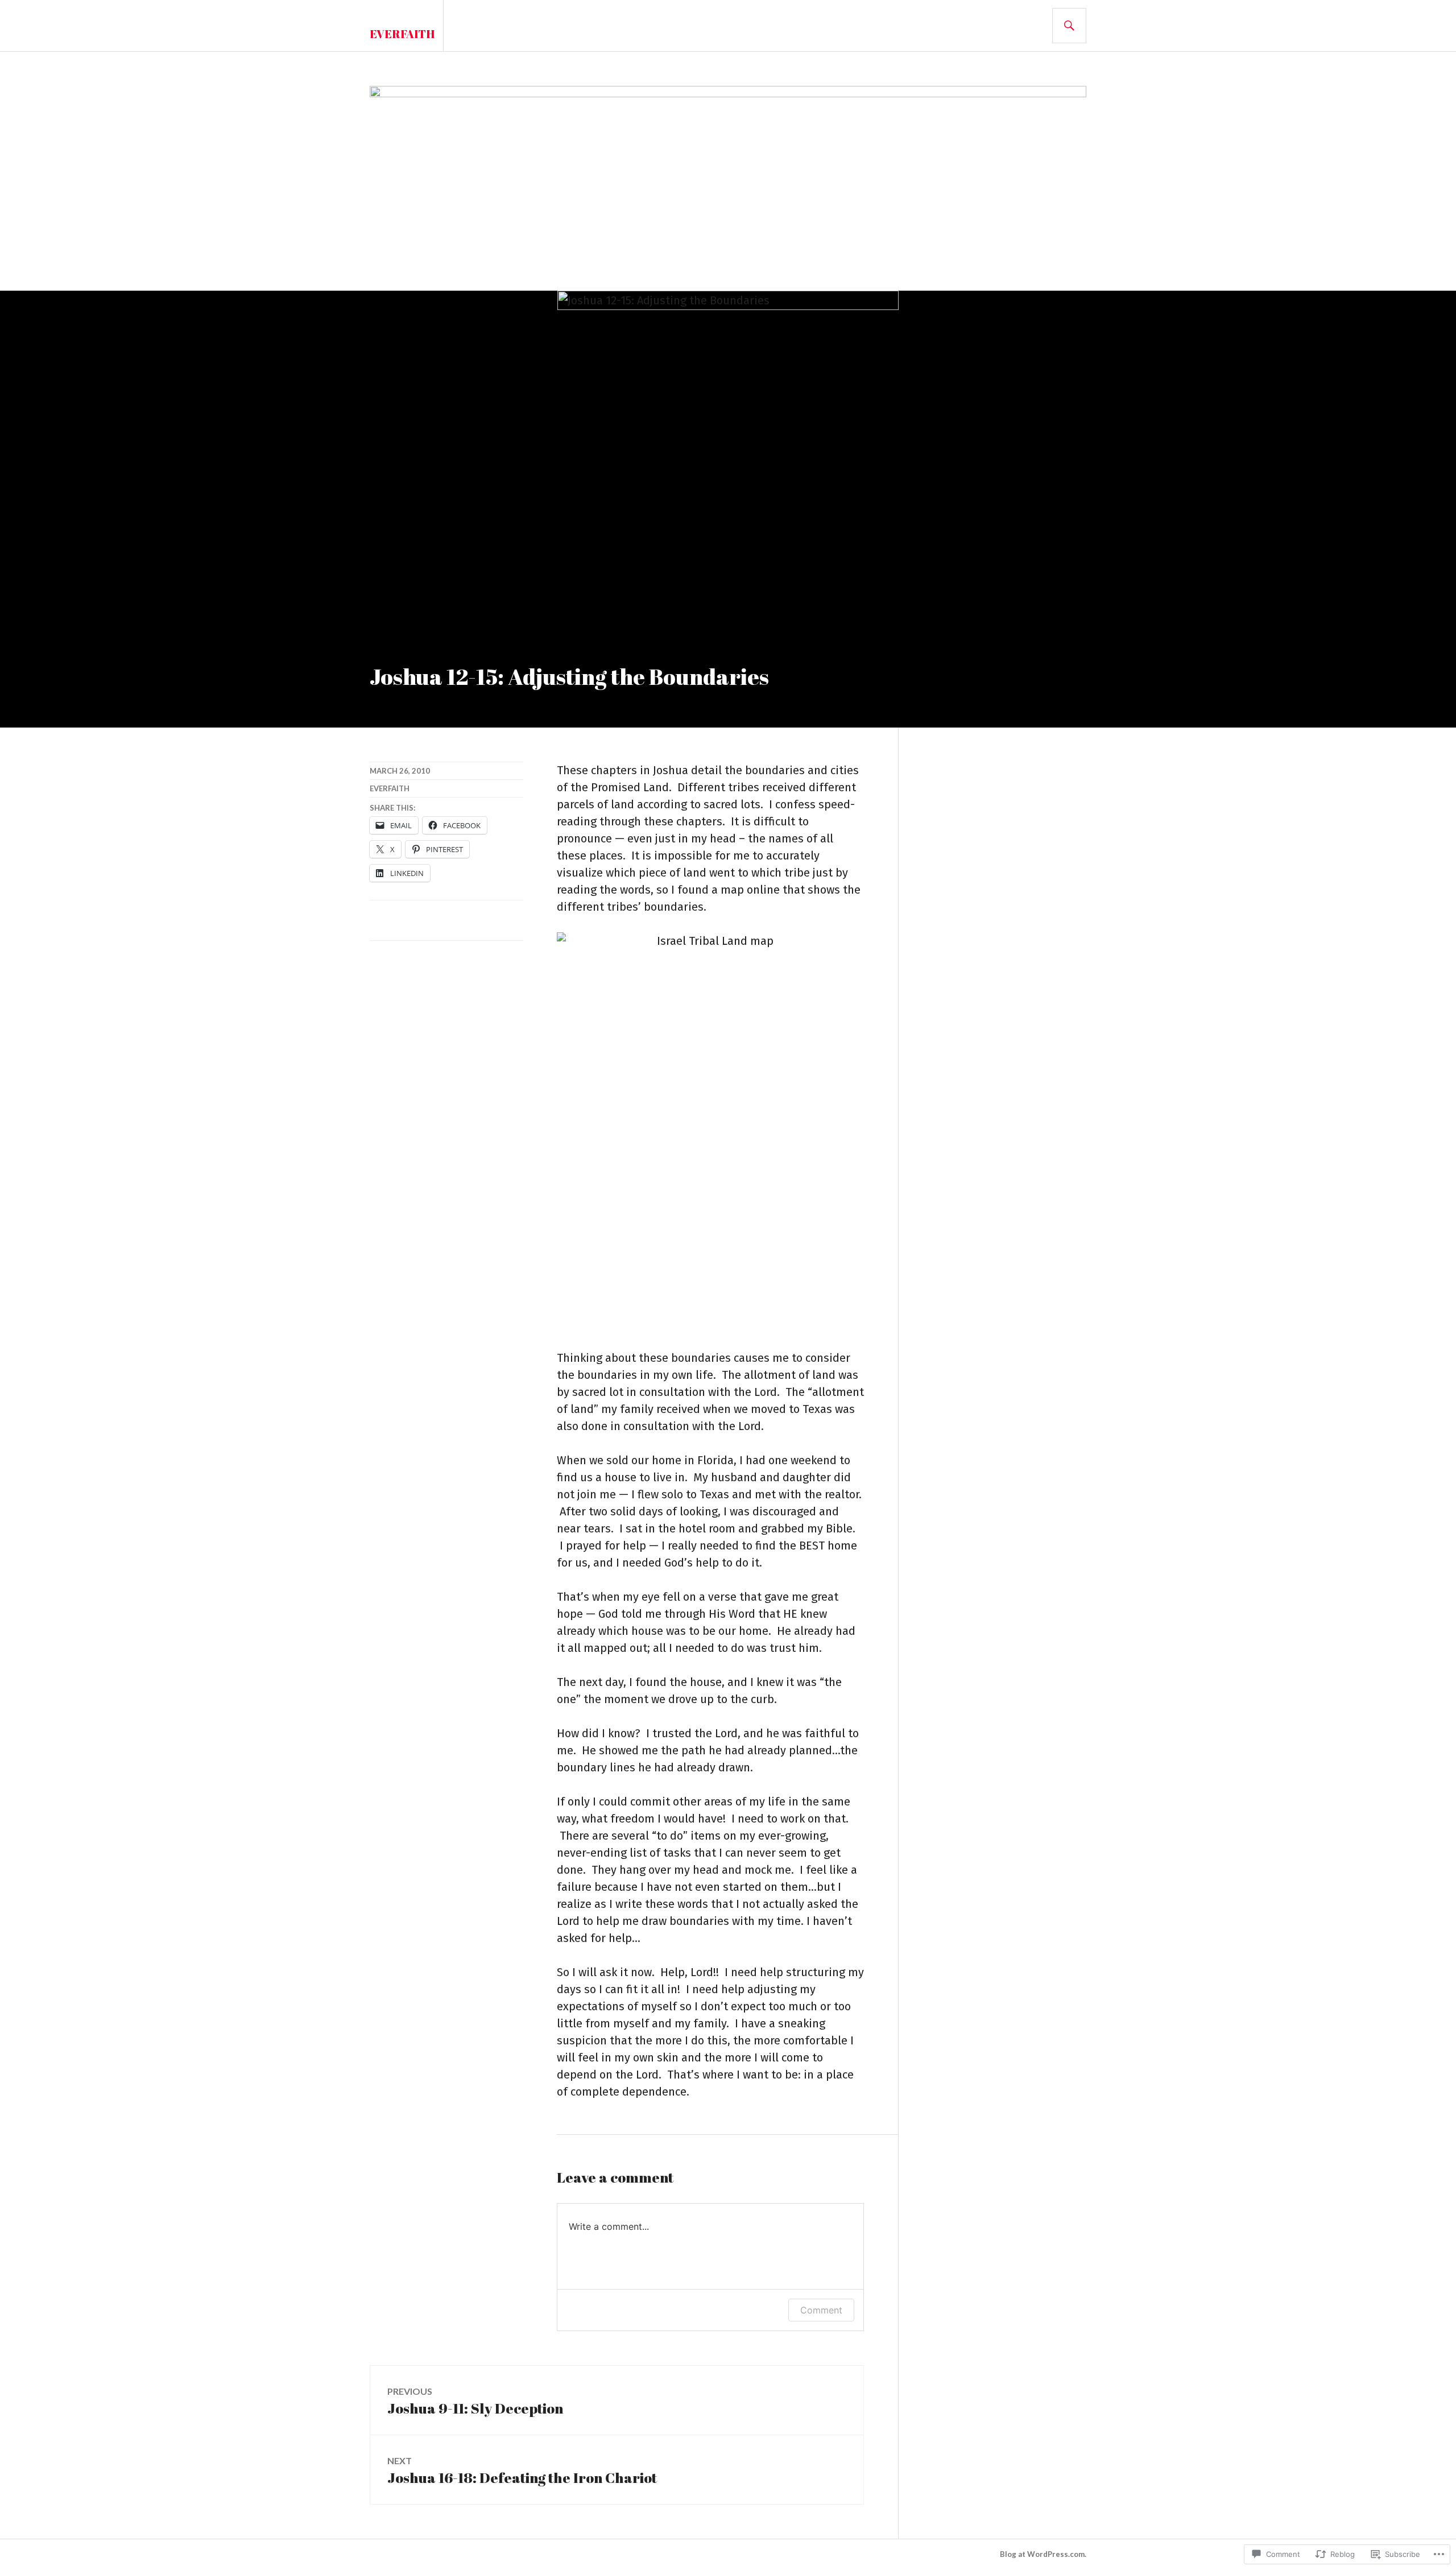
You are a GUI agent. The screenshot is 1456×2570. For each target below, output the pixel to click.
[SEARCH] (1069, 26)
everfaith (390, 788)
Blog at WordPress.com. (1043, 2554)
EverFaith (402, 34)
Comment (821, 2310)
